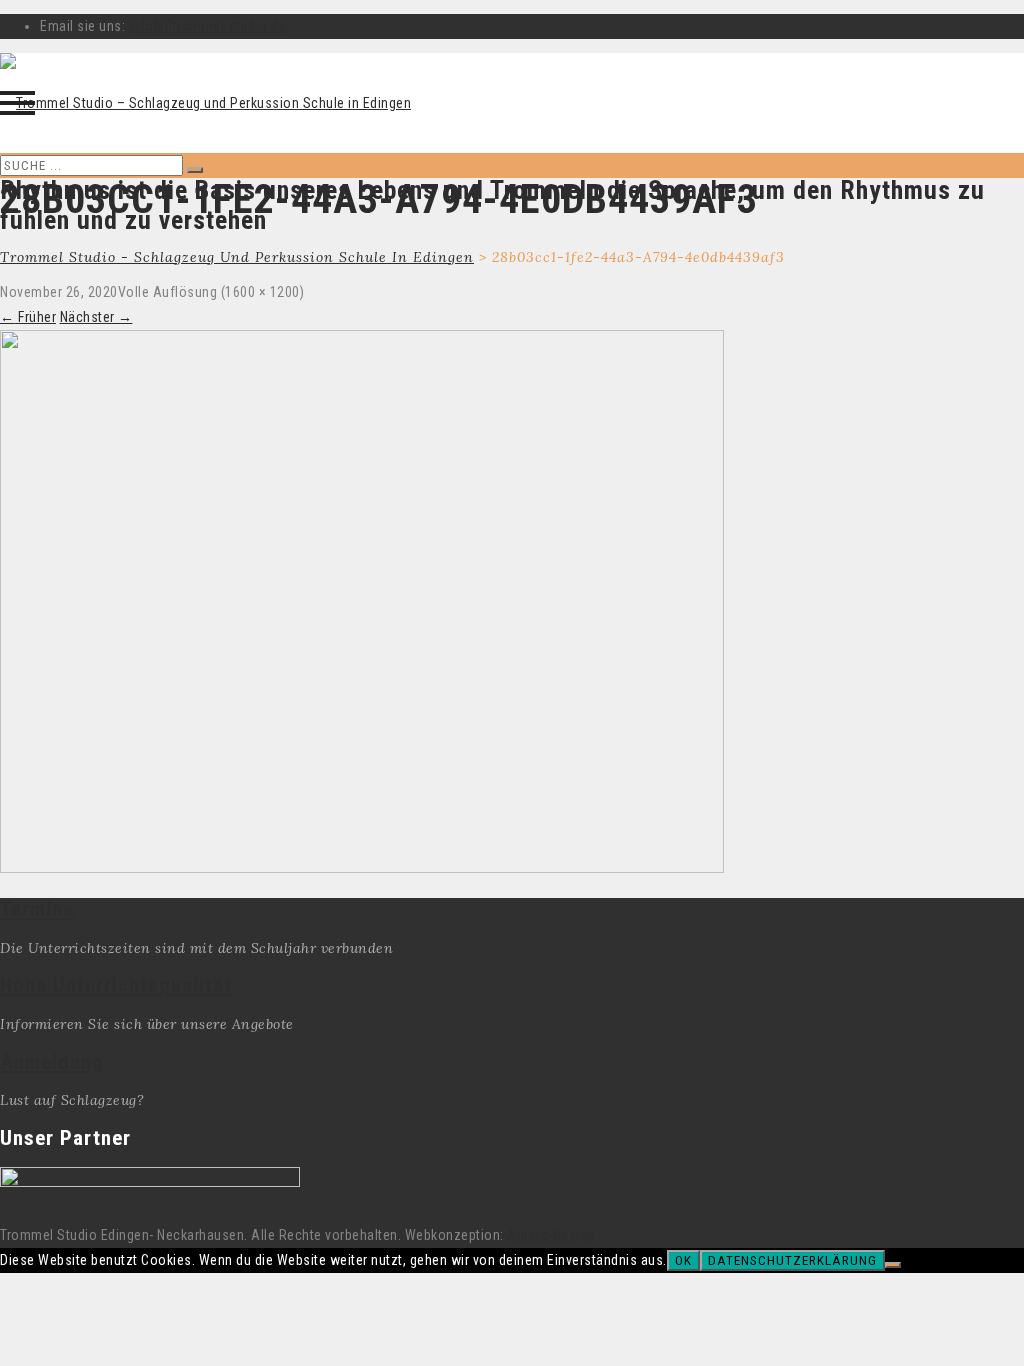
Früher (28, 317)
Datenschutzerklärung (792, 1260)
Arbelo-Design (551, 1235)
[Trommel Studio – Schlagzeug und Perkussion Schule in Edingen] (205, 103)
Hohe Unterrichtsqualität (116, 985)
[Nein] (893, 1265)
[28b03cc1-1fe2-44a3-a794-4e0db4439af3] (362, 868)
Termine (37, 909)
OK (683, 1260)
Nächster (96, 317)
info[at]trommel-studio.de (208, 26)
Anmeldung (52, 1062)
